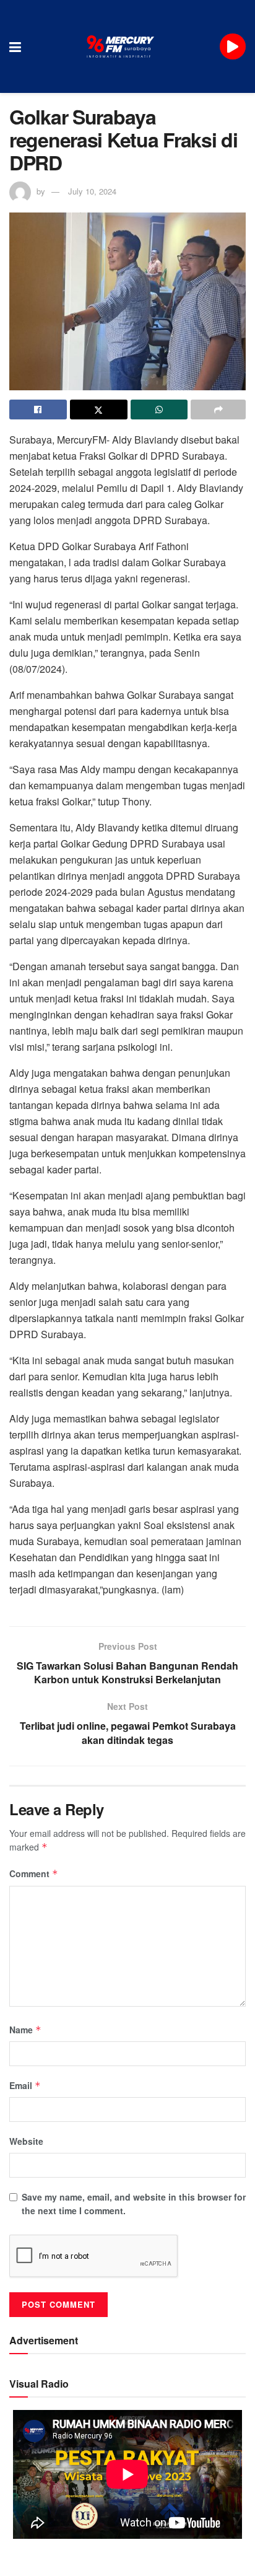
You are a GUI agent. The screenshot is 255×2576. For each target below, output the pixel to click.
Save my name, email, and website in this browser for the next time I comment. (134, 2204)
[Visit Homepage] (121, 46)
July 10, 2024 (92, 191)
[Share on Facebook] (38, 410)
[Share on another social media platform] (218, 410)
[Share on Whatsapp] (159, 410)
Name (25, 2030)
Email (25, 2085)
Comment (34, 1873)
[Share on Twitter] (99, 410)
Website (26, 2141)
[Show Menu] (15, 46)
